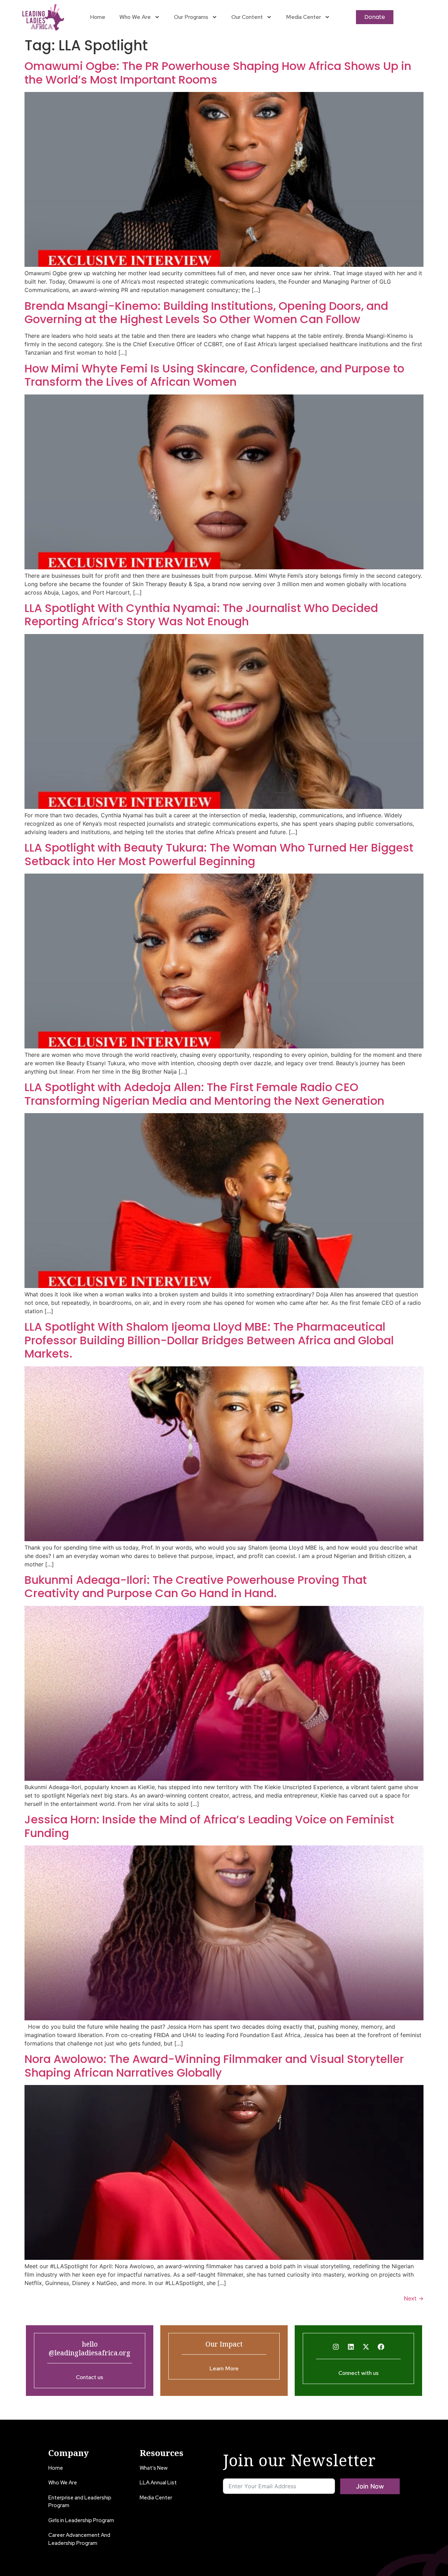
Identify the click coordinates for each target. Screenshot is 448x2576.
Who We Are (135, 17)
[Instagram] (336, 2347)
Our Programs (191, 17)
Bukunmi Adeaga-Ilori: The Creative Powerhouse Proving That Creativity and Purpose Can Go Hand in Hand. (196, 1586)
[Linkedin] (351, 2347)
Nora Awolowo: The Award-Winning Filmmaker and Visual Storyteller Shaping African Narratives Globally (214, 2066)
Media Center (303, 17)
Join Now (370, 2486)
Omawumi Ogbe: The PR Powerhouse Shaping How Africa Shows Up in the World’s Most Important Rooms (218, 73)
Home (98, 17)
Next (414, 2298)
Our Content (247, 17)
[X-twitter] (366, 2347)
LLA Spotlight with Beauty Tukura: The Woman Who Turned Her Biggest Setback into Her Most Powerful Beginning (219, 854)
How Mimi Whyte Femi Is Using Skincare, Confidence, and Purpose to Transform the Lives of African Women (214, 375)
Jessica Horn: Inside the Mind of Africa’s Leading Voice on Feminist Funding (209, 1826)
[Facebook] (381, 2347)
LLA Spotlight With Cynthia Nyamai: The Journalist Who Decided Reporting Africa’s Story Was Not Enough (201, 615)
